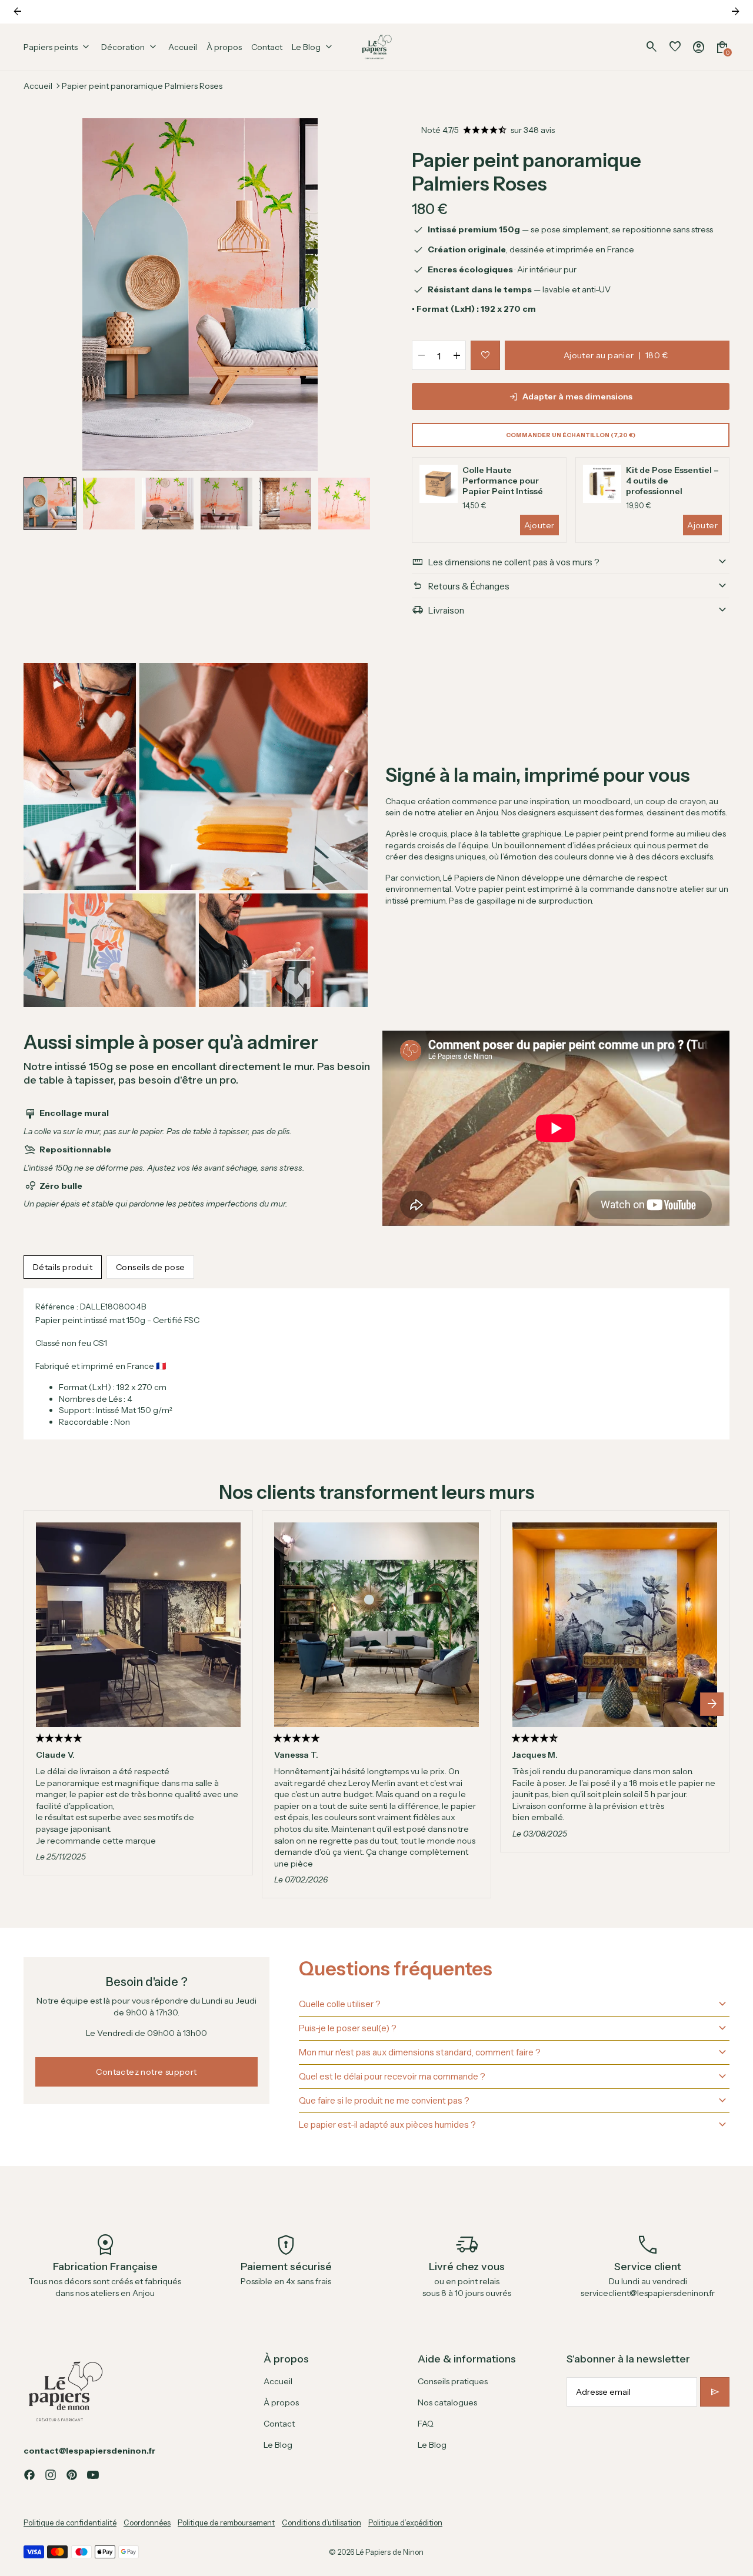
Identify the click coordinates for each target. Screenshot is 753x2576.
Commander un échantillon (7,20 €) (571, 435)
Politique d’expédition (405, 2523)
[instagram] (51, 2475)
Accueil (38, 86)
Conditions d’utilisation (321, 2523)
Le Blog (278, 2445)
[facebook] (29, 2475)
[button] (50, 504)
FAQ (426, 2424)
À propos (281, 2402)
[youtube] (93, 2475)
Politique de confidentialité (70, 2523)
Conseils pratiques (453, 2381)
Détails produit (63, 1267)
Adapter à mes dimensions (577, 396)
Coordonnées (147, 2523)
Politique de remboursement (226, 2523)
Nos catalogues (447, 2402)
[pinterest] (72, 2475)
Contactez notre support (146, 2072)
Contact (279, 2424)
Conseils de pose (150, 1267)
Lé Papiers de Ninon (390, 2552)
